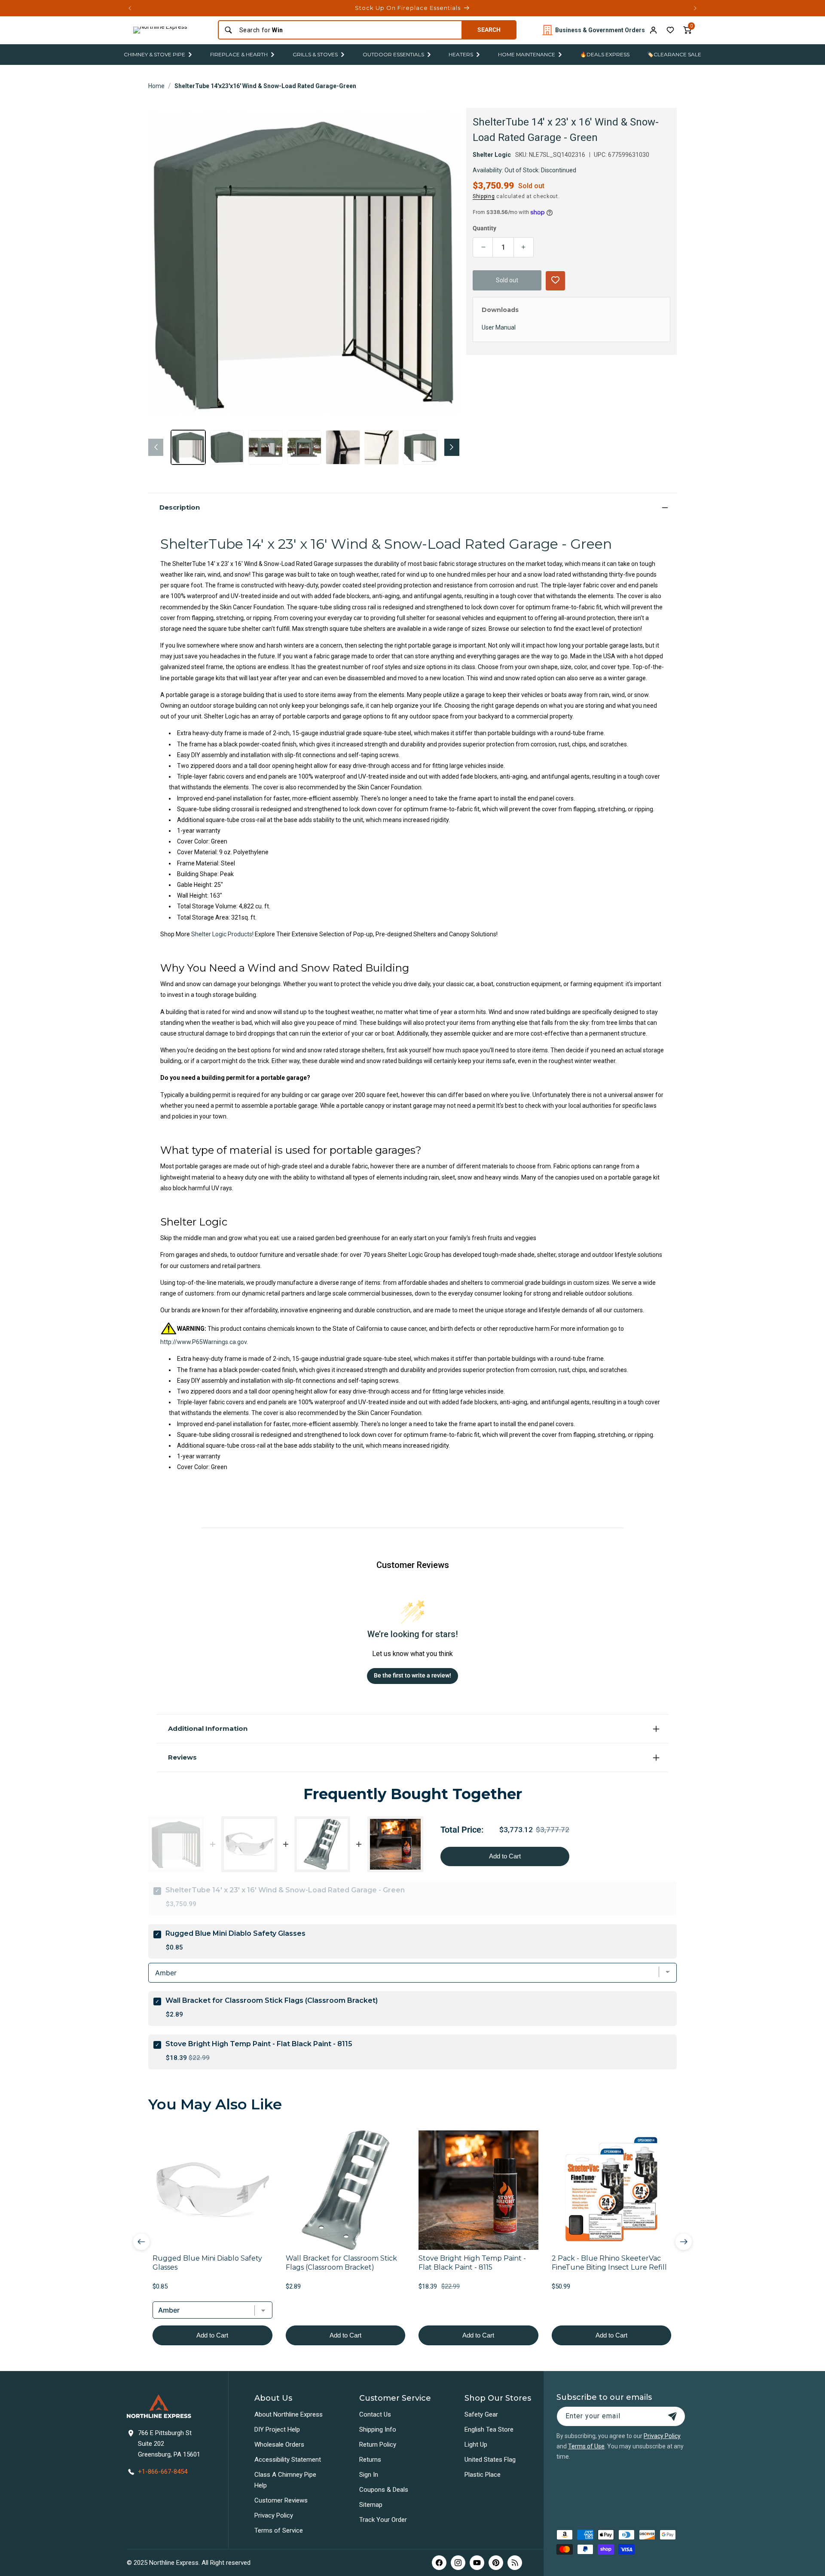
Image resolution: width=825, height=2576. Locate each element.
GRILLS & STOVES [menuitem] (315, 54)
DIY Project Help (277, 2429)
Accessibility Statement (288, 2460)
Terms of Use (586, 2446)
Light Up (476, 2445)
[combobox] (348, 30)
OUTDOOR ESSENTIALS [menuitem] (393, 54)
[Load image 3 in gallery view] (266, 447)
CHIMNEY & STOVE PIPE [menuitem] (154, 54)
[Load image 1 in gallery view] (188, 447)
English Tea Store (489, 2429)
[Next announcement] (695, 8)
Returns (370, 2460)
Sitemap (371, 2505)
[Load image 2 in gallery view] (227, 447)
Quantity (484, 228)
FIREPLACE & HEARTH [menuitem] (239, 54)
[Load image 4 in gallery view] (304, 447)
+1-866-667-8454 (163, 2472)
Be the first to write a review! (412, 1675)
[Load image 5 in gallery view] (343, 447)
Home (156, 86)
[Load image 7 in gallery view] (420, 447)
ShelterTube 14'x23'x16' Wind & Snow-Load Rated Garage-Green (265, 86)
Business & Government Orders (600, 30)
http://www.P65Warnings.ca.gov (203, 1342)
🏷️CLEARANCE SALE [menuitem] (674, 54)
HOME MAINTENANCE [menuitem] (527, 54)
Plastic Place (483, 2475)
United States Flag (490, 2460)
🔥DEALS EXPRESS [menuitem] (605, 54)
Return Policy (378, 2445)
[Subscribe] (672, 2416)
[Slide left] (156, 447)
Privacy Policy (274, 2515)
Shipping (484, 196)
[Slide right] (452, 447)
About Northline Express (289, 2414)
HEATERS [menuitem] (461, 54)
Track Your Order (383, 2520)
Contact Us (375, 2414)
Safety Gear (481, 2414)
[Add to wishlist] (670, 30)
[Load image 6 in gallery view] (382, 447)
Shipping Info (378, 2429)
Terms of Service (279, 2530)
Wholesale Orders (279, 2445)
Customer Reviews (281, 2500)
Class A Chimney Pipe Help (285, 2480)
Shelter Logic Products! (223, 934)
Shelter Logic (492, 155)
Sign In (369, 2475)
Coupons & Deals (384, 2490)
